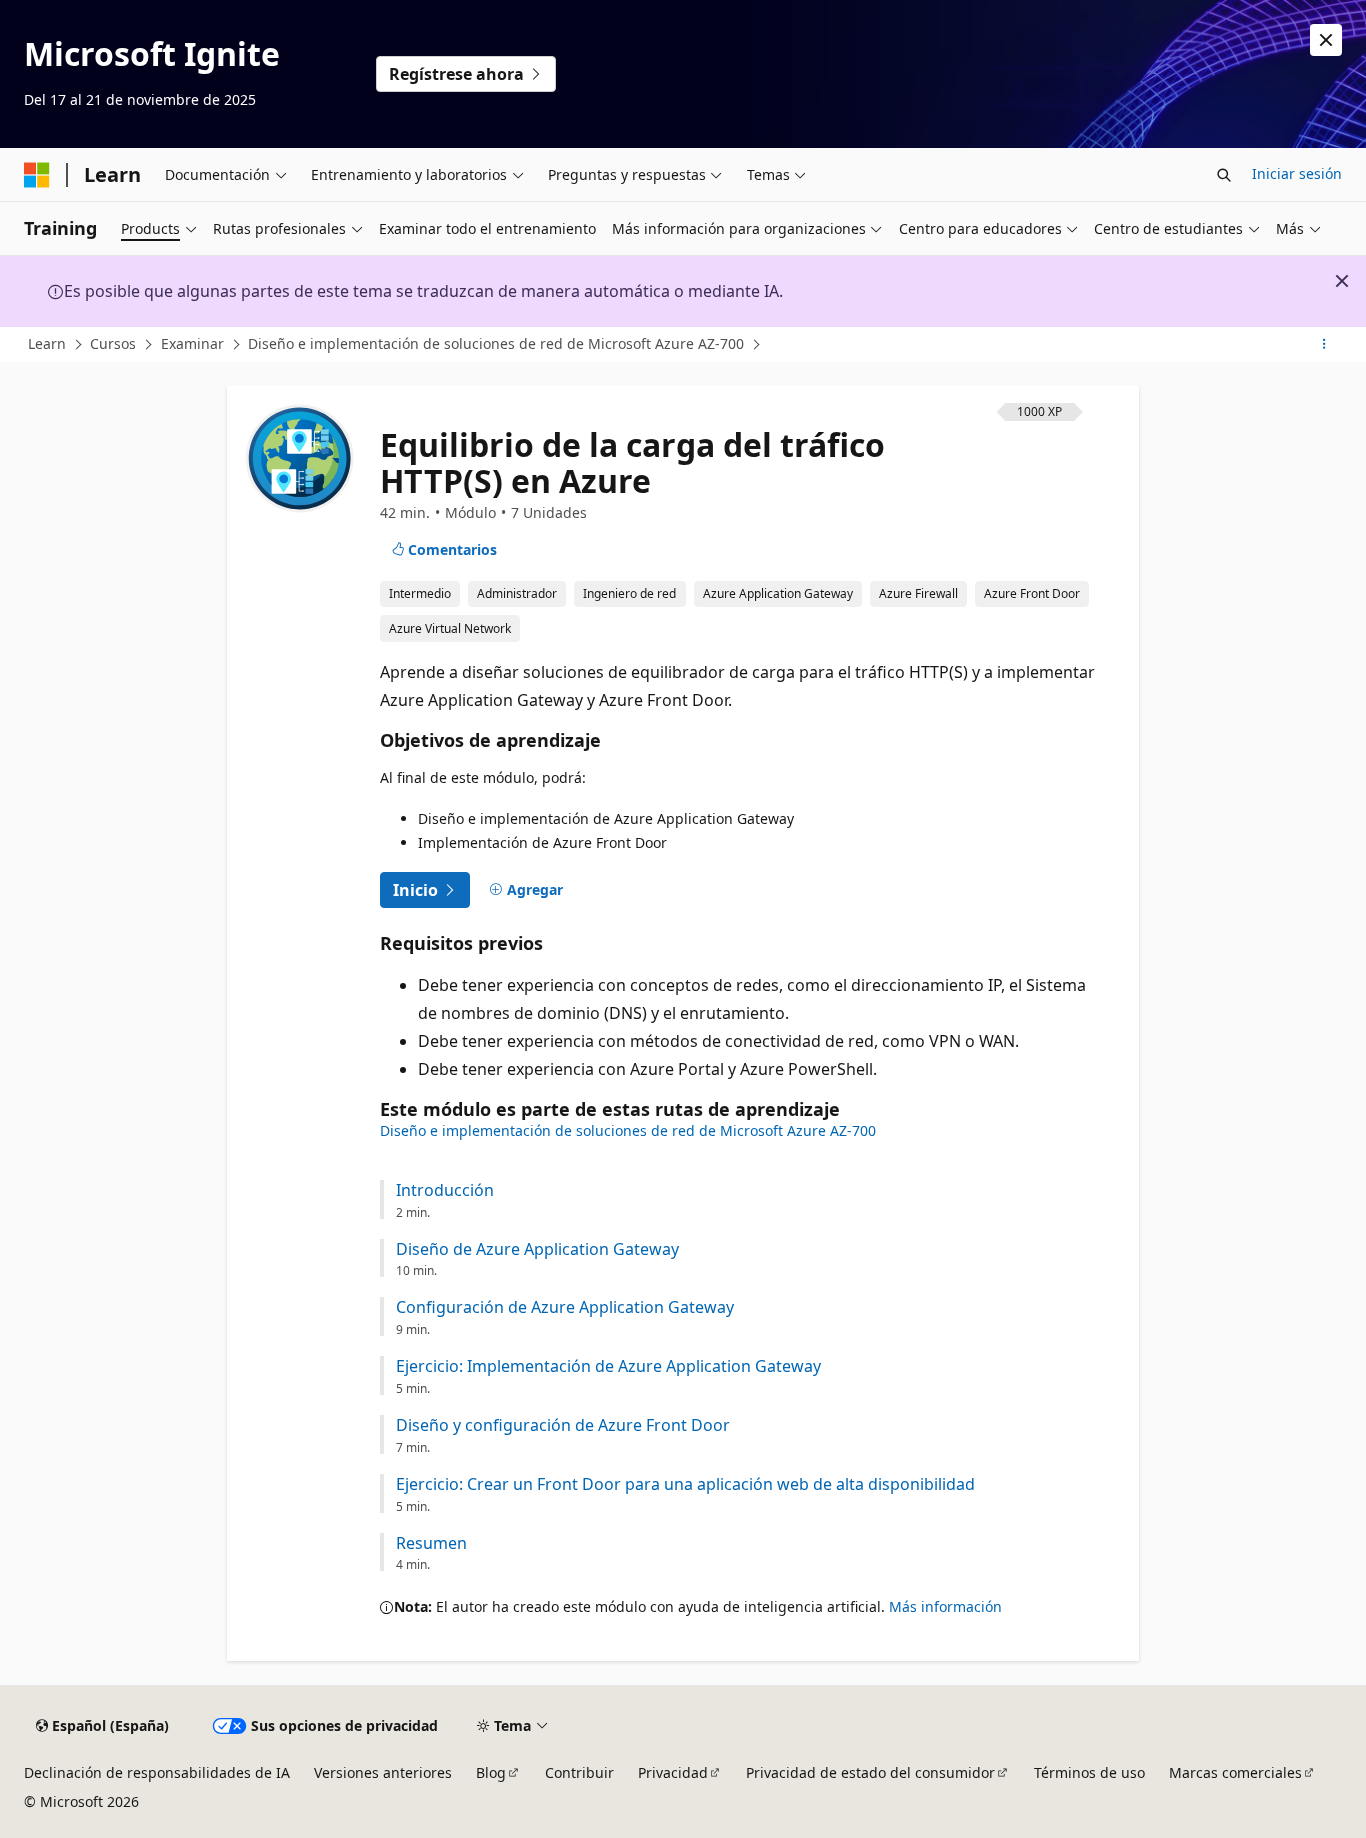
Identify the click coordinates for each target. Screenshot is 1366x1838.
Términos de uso (1089, 1772)
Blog (491, 1772)
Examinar (192, 343)
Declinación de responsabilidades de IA (157, 1772)
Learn (47, 343)
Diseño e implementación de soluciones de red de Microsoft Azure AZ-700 (496, 343)
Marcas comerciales (1235, 1772)
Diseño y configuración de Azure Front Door (563, 1425)
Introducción (445, 1190)
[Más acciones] (1324, 345)
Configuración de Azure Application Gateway (565, 1307)
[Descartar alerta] (1326, 40)
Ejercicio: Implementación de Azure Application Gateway (608, 1366)
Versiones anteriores (383, 1772)
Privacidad (673, 1772)
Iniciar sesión (1297, 173)
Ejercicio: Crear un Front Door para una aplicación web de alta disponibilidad (685, 1484)
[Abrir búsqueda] (1224, 175)
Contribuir (579, 1772)
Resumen (431, 1543)
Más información (945, 1606)
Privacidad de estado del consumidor (870, 1772)
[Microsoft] (37, 175)
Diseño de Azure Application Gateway (537, 1249)
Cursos (113, 343)
